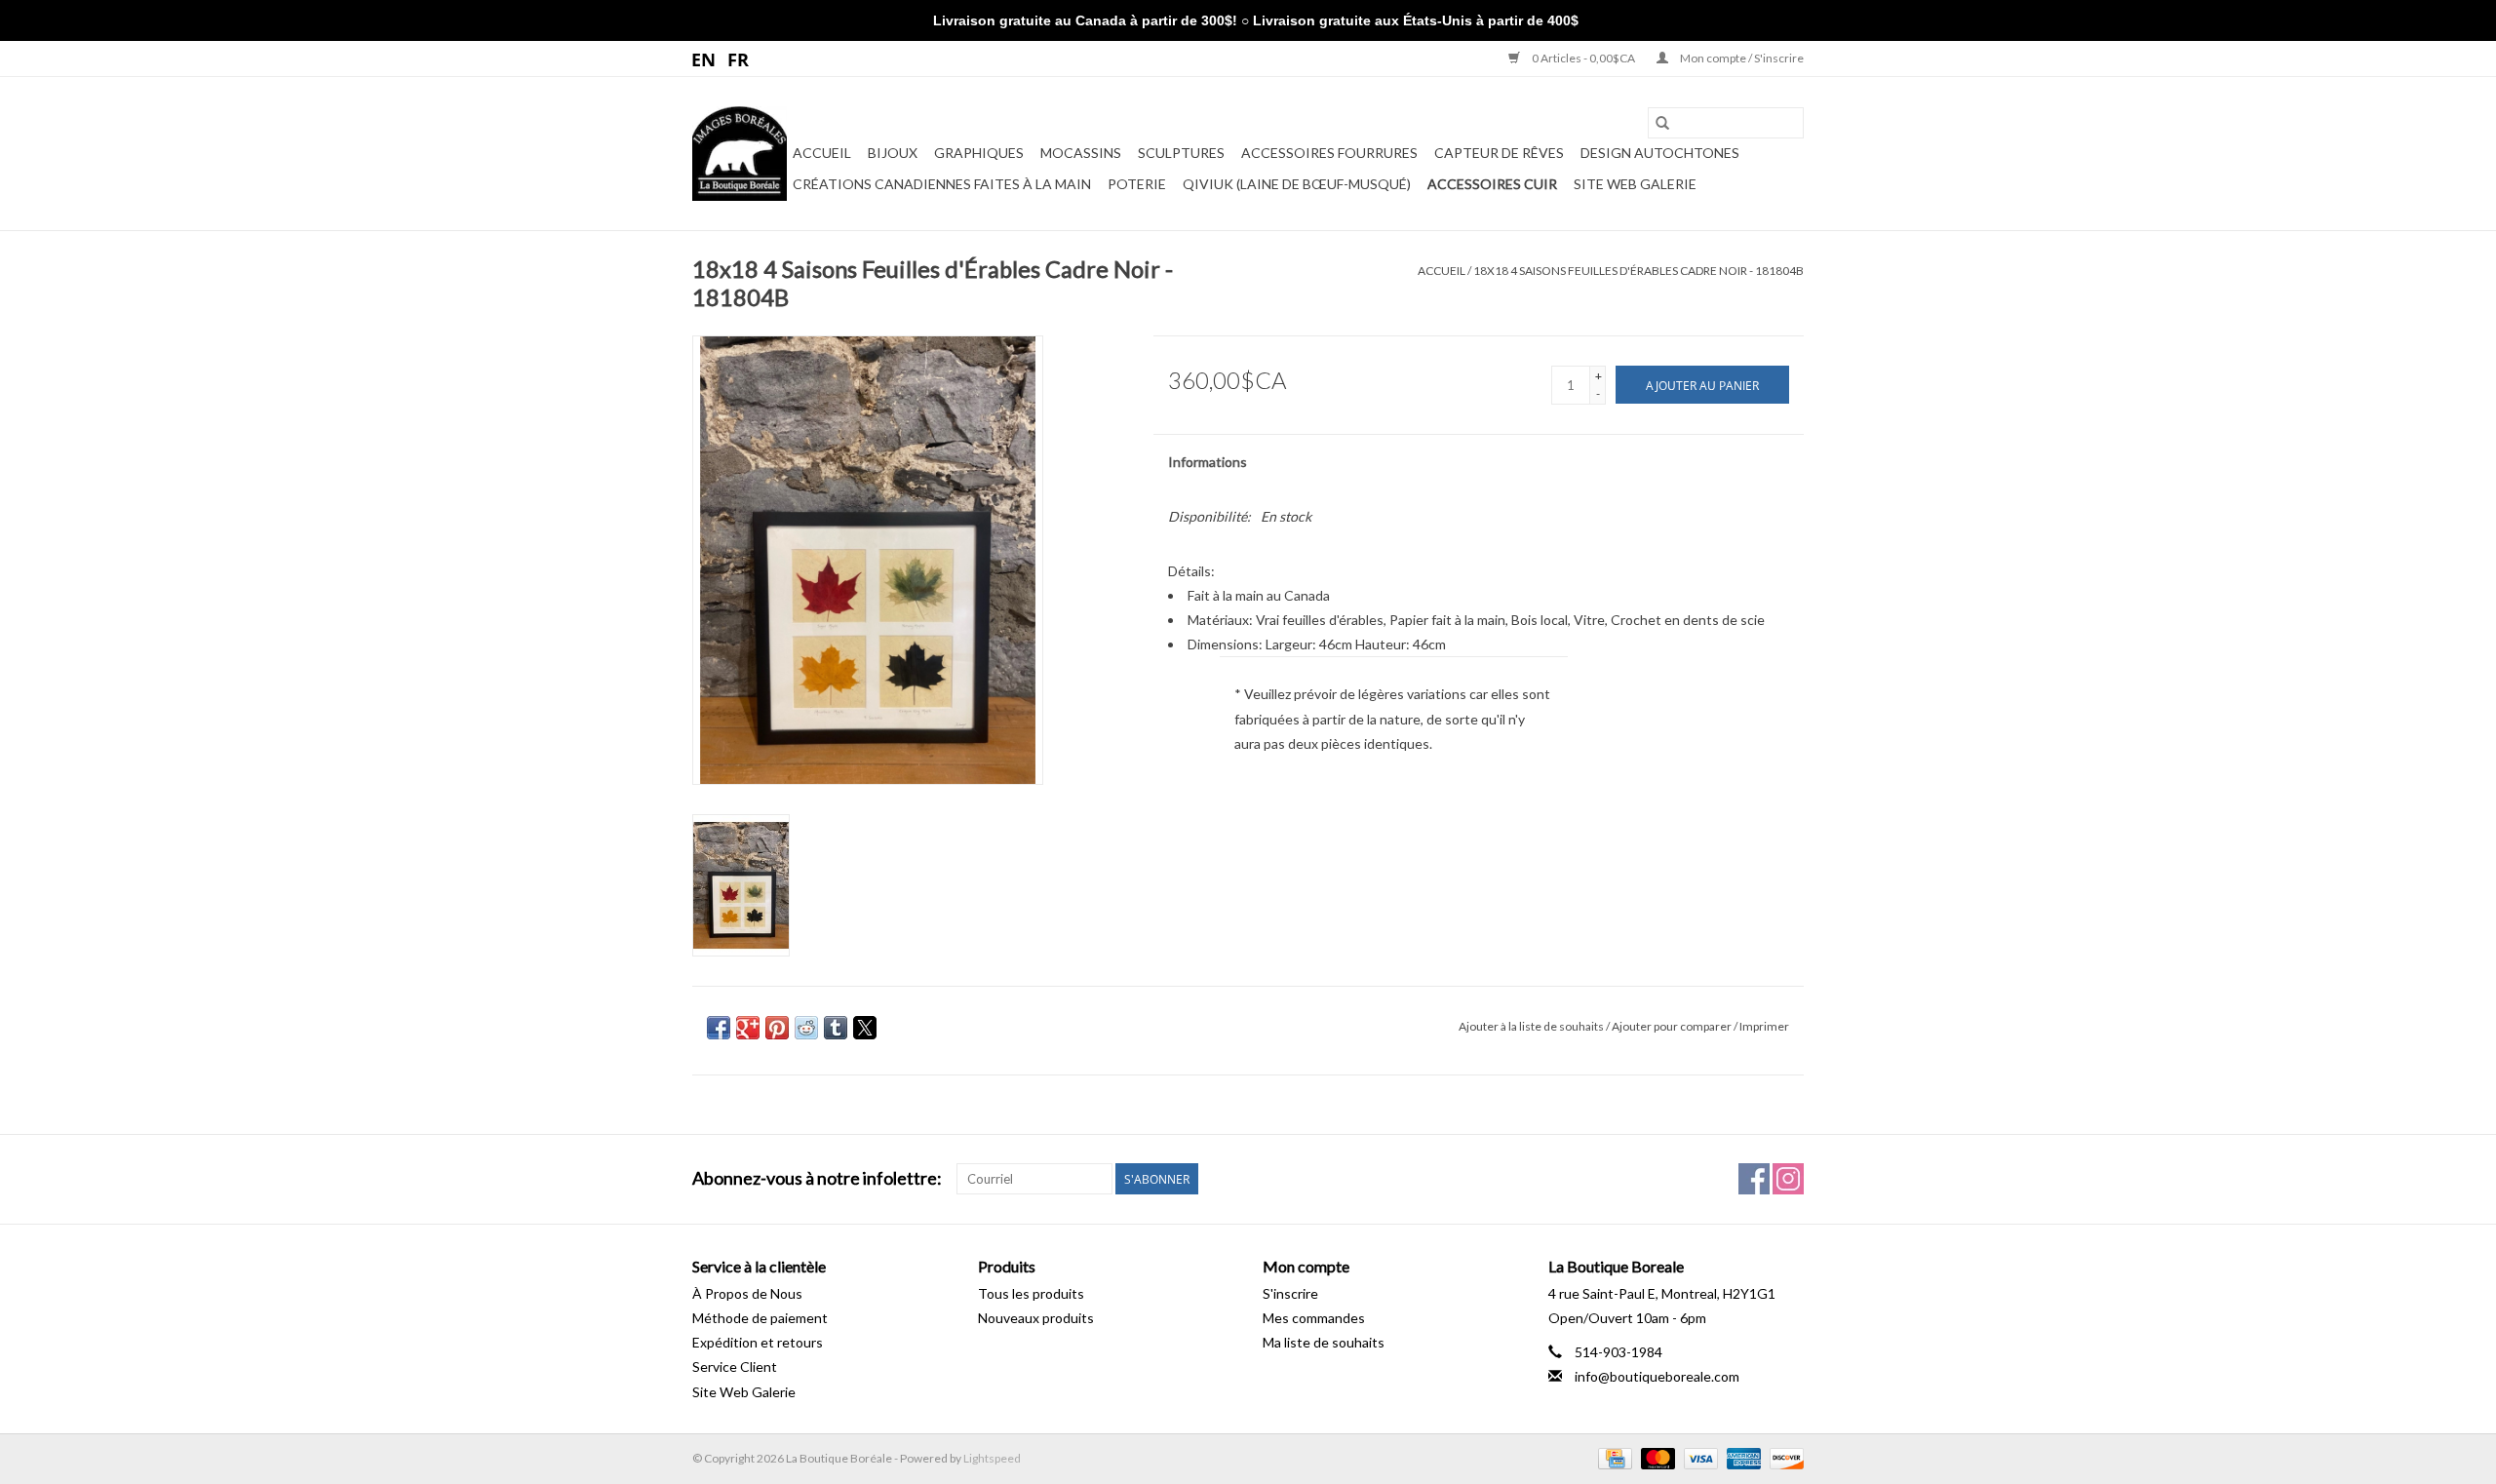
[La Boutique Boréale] (740, 154)
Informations (1208, 462)
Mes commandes (1314, 1318)
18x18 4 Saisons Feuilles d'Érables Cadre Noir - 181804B (1638, 271)
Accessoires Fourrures (1329, 153)
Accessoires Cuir (1492, 184)
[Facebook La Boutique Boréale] (1754, 1179)
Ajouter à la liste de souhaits (1532, 1026)
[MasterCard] (1656, 1457)
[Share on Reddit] (806, 1028)
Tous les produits (1031, 1293)
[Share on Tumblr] (836, 1028)
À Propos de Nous (747, 1293)
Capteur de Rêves (1499, 153)
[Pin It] (777, 1028)
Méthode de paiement (760, 1318)
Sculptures (1181, 153)
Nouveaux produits (1036, 1318)
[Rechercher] (1662, 123)
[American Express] (1741, 1457)
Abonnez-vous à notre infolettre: (817, 1178)
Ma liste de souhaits (1324, 1342)
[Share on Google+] (748, 1028)
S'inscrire (1290, 1293)
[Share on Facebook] (719, 1028)
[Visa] (1698, 1457)
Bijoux (893, 153)
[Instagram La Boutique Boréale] (1788, 1179)
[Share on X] (865, 1028)
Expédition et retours (758, 1342)
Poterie (1137, 184)
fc (739, 59)
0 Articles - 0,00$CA (1583, 58)
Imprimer (1764, 1026)
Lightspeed (992, 1458)
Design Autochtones (1660, 153)
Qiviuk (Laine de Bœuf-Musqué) (1297, 184)
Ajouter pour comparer (1673, 1026)
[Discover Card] (1783, 1457)
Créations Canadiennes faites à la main (942, 184)
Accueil (822, 153)
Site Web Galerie (1635, 184)
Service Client (735, 1367)
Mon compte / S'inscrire (1741, 58)
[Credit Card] (1612, 1457)
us (704, 59)
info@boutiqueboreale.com (1657, 1376)
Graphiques (979, 153)
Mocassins (1081, 153)
